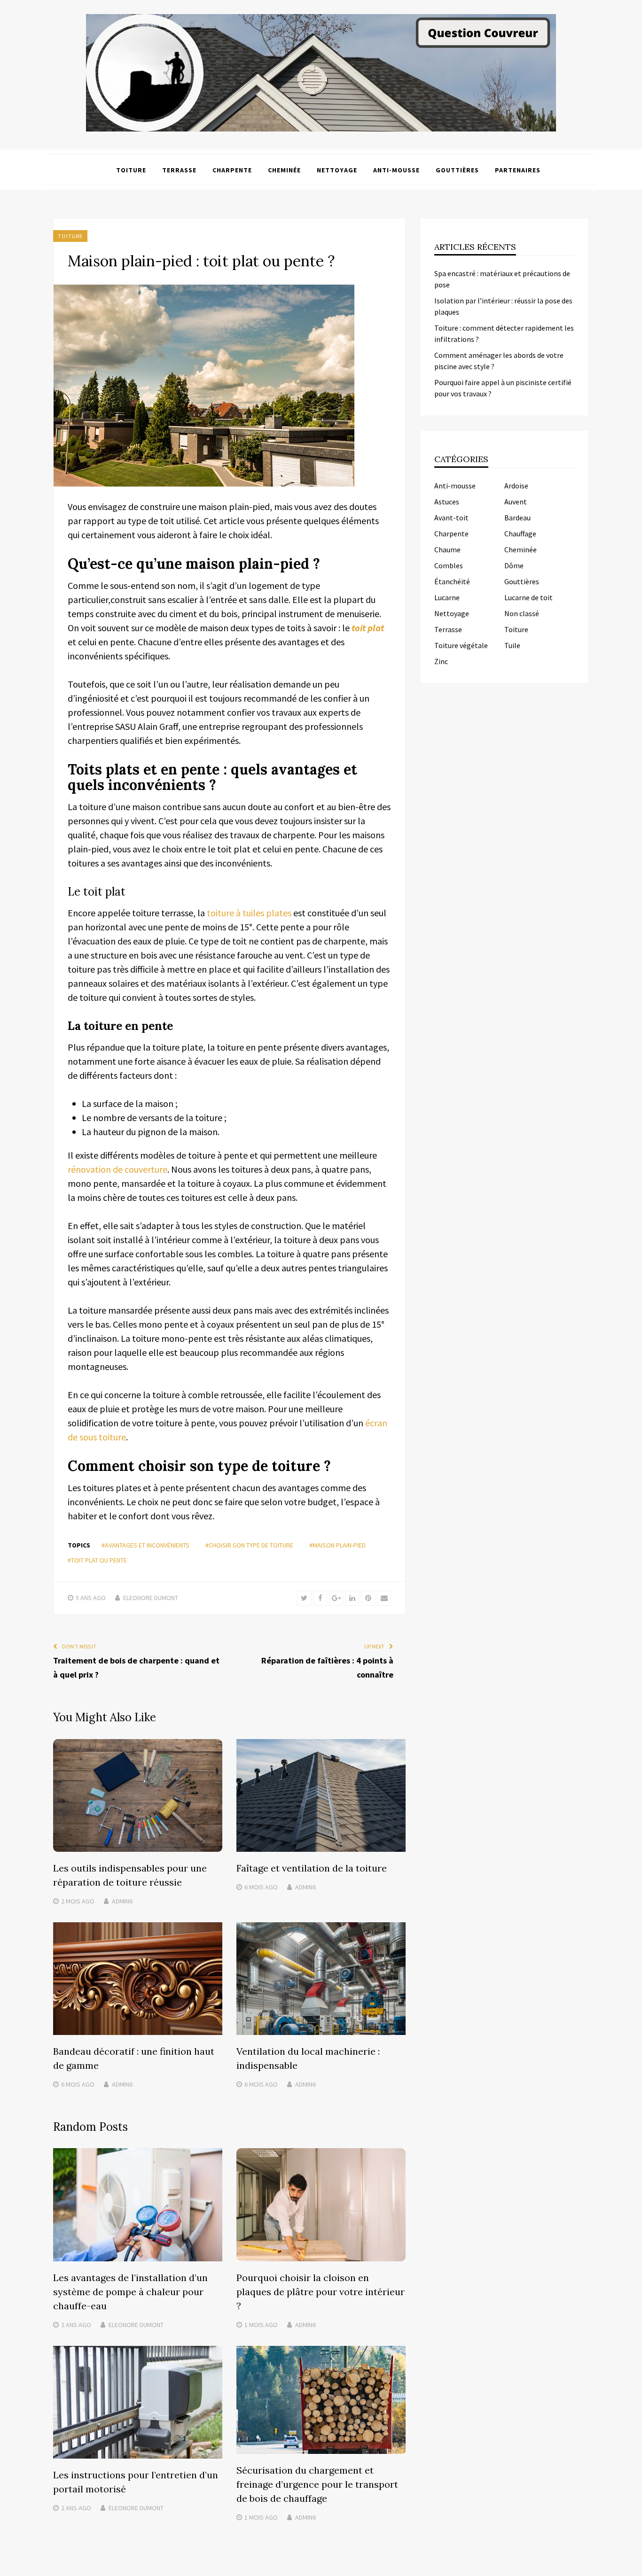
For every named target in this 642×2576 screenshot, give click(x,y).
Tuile (512, 645)
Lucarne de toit (528, 597)
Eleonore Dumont (151, 1598)
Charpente (232, 170)
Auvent (516, 502)
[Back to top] (633, 2567)
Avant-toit (451, 518)
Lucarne (447, 597)
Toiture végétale (461, 645)
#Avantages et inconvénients (145, 1545)
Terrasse (179, 170)
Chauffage (520, 534)
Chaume (447, 549)
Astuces (447, 502)
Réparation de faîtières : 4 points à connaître (327, 1667)
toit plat (368, 628)
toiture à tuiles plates (249, 913)
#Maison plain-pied (337, 1545)
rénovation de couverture (117, 1169)
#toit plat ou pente (97, 1560)
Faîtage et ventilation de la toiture (312, 1868)
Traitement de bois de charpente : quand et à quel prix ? (136, 1667)
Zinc (441, 661)
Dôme (514, 565)
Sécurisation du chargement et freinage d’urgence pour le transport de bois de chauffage (317, 2484)
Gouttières (457, 170)
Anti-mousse (396, 170)
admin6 (122, 1901)
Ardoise (516, 486)
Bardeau (517, 518)
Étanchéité (452, 581)
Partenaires (518, 170)
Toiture (131, 170)
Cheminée (284, 170)
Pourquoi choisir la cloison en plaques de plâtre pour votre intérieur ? (321, 2292)
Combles (449, 565)
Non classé (522, 613)
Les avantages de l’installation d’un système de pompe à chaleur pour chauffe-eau (130, 2292)
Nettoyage (337, 170)
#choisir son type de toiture (249, 1545)
